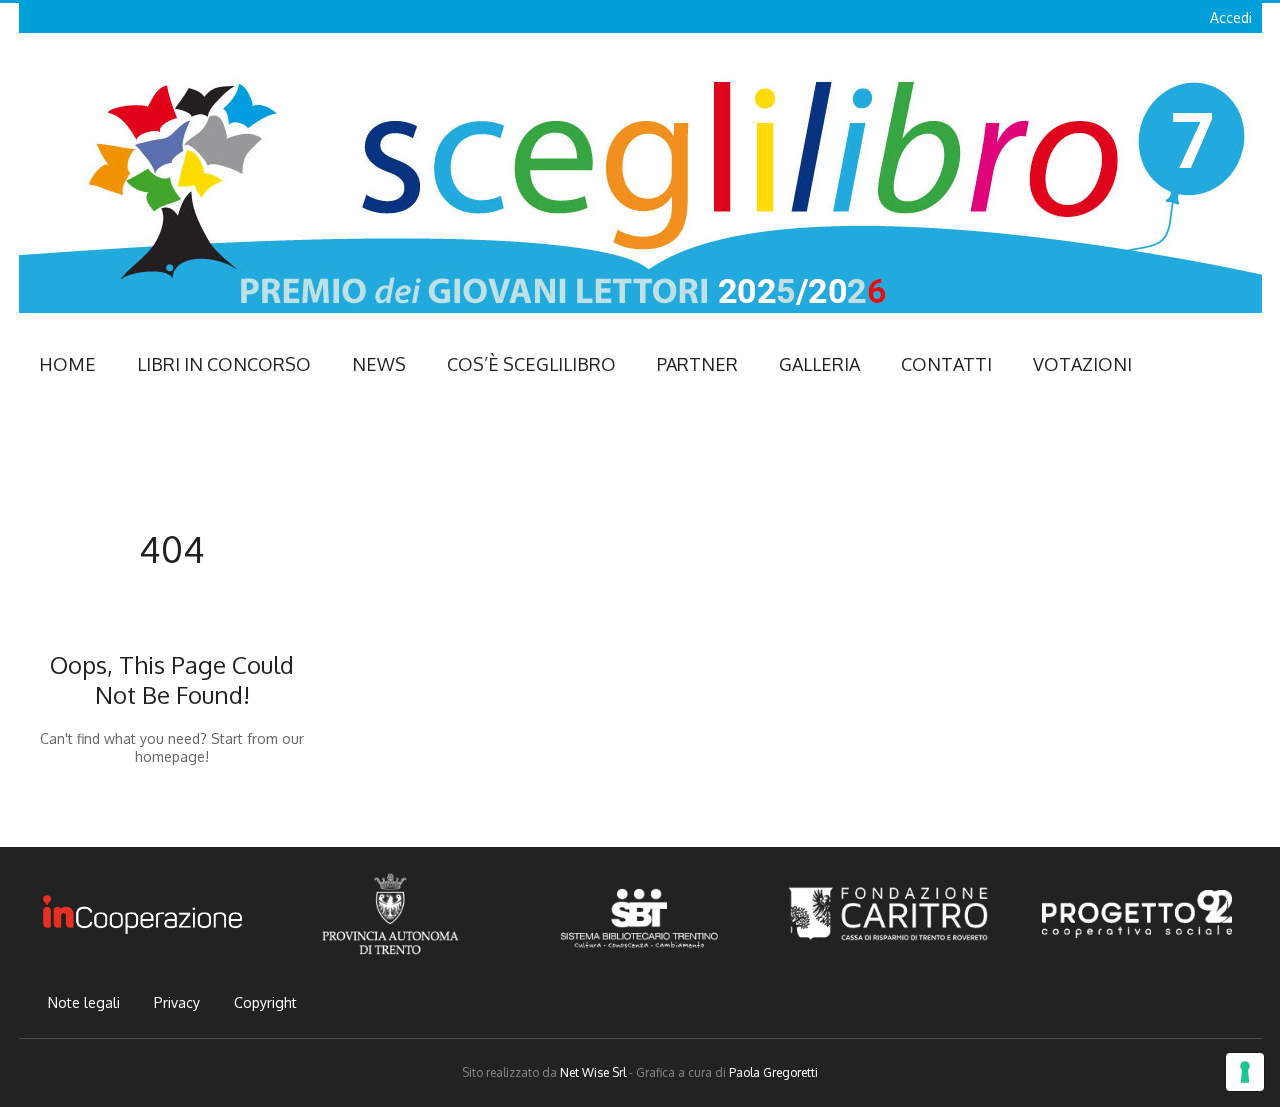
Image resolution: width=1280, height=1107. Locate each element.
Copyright (265, 1002)
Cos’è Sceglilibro (531, 364)
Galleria (819, 364)
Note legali (84, 1002)
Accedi (1231, 17)
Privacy (177, 1002)
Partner (697, 364)
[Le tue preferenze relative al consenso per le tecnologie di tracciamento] (1245, 1072)
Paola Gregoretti (773, 1072)
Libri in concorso (224, 364)
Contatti (946, 364)
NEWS (379, 364)
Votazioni (1082, 364)
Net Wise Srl (593, 1072)
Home (67, 364)
